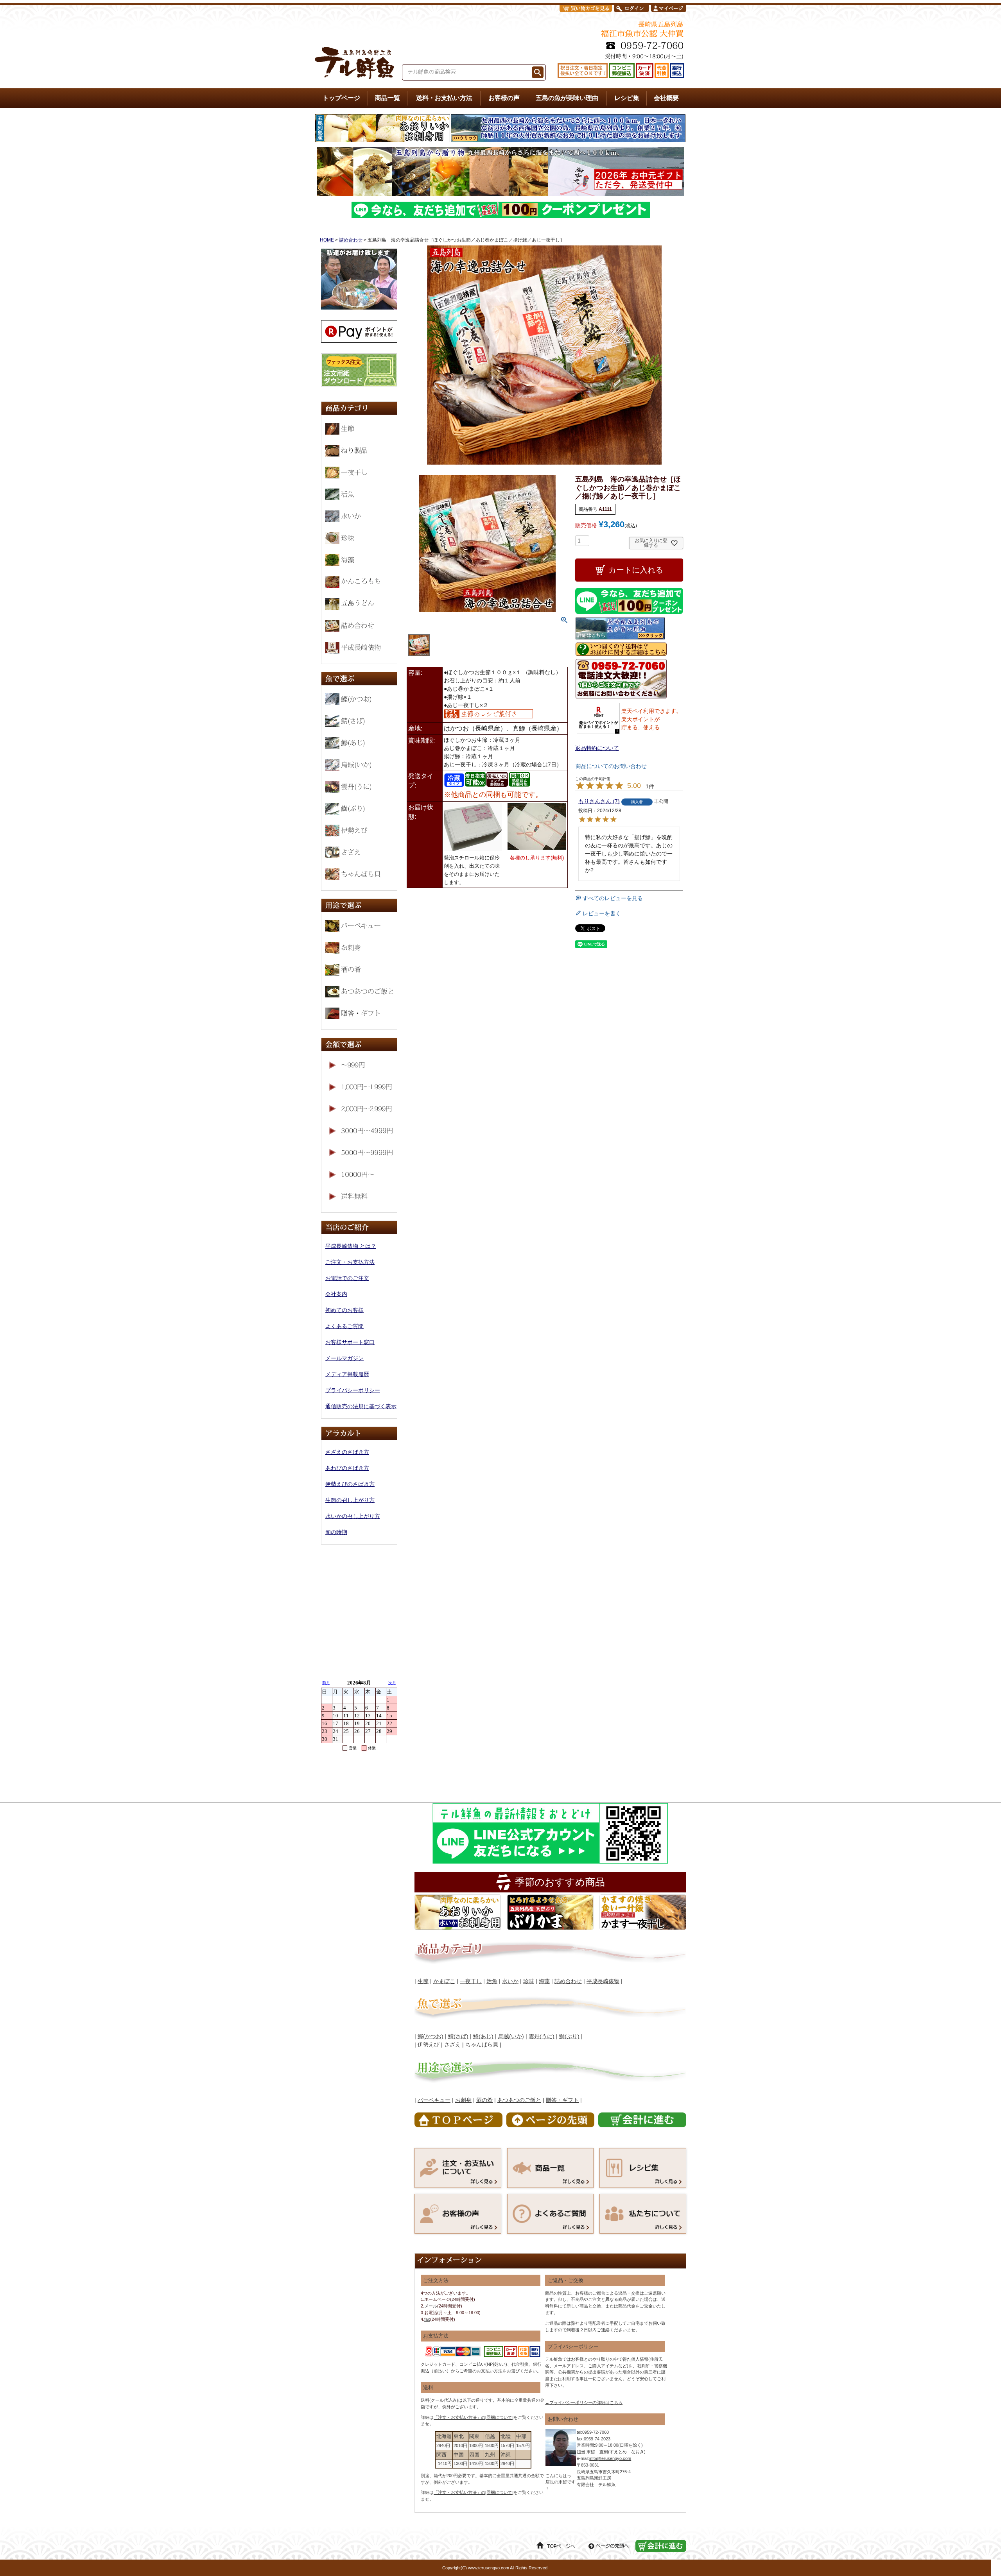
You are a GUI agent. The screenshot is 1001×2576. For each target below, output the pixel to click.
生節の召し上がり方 (350, 1500)
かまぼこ (444, 1981)
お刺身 (463, 2100)
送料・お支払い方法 (444, 98)
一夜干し (471, 1981)
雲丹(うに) (542, 2036)
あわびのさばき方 (347, 1468)
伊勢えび (429, 2044)
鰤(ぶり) (569, 2036)
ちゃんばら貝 (482, 2044)
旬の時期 (336, 1532)
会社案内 (336, 1294)
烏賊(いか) (511, 2036)
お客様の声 (504, 98)
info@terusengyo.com (610, 2458)
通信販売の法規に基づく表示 (361, 1406)
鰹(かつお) (431, 2036)
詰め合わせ (351, 240)
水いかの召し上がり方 (353, 1516)
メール (431, 2306)
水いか (510, 1981)
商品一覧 (387, 98)
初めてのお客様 (344, 1310)
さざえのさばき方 (347, 1452)
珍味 (529, 1981)
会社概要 (666, 98)
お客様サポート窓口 (350, 1342)
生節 (423, 1981)
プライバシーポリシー (353, 1390)
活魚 (492, 1981)
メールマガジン (344, 1358)
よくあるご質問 (344, 1326)
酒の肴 (484, 2100)
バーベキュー (434, 2100)
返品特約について (597, 748)
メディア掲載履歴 (347, 1374)
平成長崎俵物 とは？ (351, 1246)
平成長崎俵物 (603, 1981)
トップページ (341, 98)
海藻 (544, 1981)
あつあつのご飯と (519, 2100)
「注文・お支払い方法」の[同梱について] (474, 2417)
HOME (327, 240)
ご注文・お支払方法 (350, 1262)
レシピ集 (627, 98)
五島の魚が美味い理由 (567, 98)
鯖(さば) (458, 2036)
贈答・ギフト (562, 2100)
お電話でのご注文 (347, 1278)
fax (427, 2319)
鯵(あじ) (483, 2036)
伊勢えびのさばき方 (350, 1484)
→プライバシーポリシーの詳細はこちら (584, 2402)
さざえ (452, 2044)
